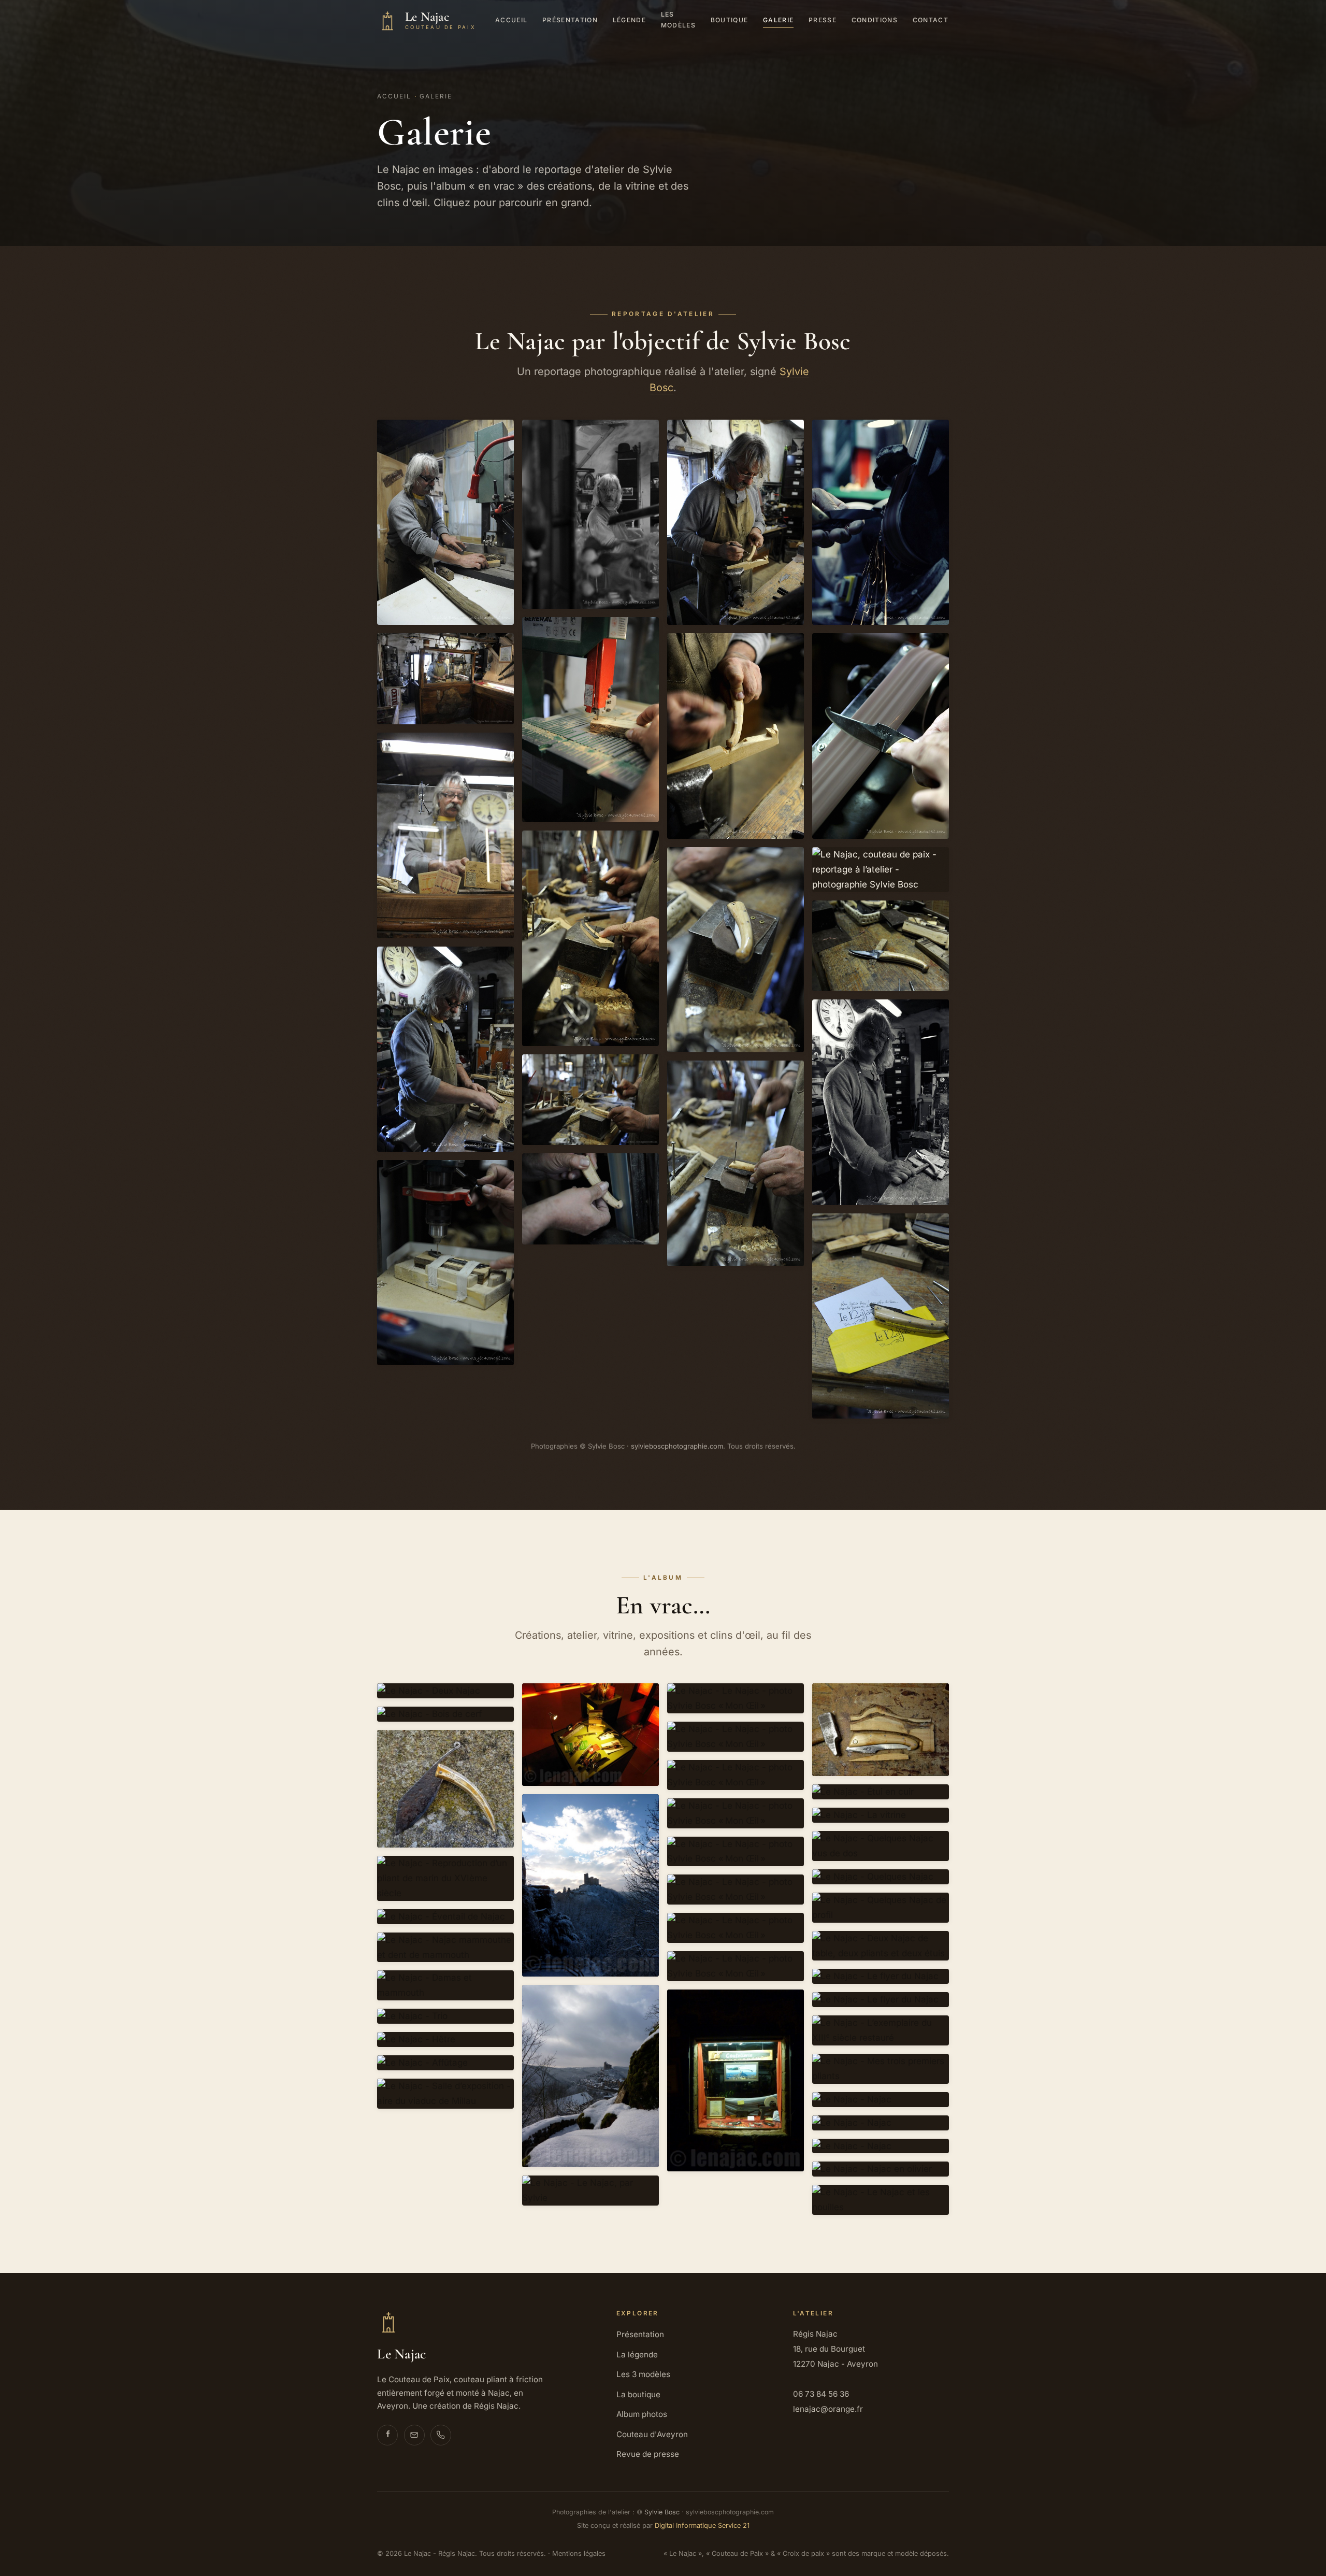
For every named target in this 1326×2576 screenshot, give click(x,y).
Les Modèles (678, 20)
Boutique (730, 20)
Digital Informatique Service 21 (702, 2525)
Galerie (778, 20)
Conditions (875, 20)
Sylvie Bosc (662, 2512)
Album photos (642, 2414)
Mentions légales (579, 2553)
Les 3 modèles (643, 2374)
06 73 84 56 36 (821, 2394)
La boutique (638, 2394)
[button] (445, 522)
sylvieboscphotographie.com (677, 1446)
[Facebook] (387, 2435)
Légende (629, 20)
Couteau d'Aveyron (652, 2434)
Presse (823, 20)
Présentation (570, 20)
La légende (637, 2355)
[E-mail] (414, 2435)
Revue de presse (648, 2454)
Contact (931, 20)
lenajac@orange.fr (828, 2409)
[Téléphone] (441, 2435)
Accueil (511, 20)
